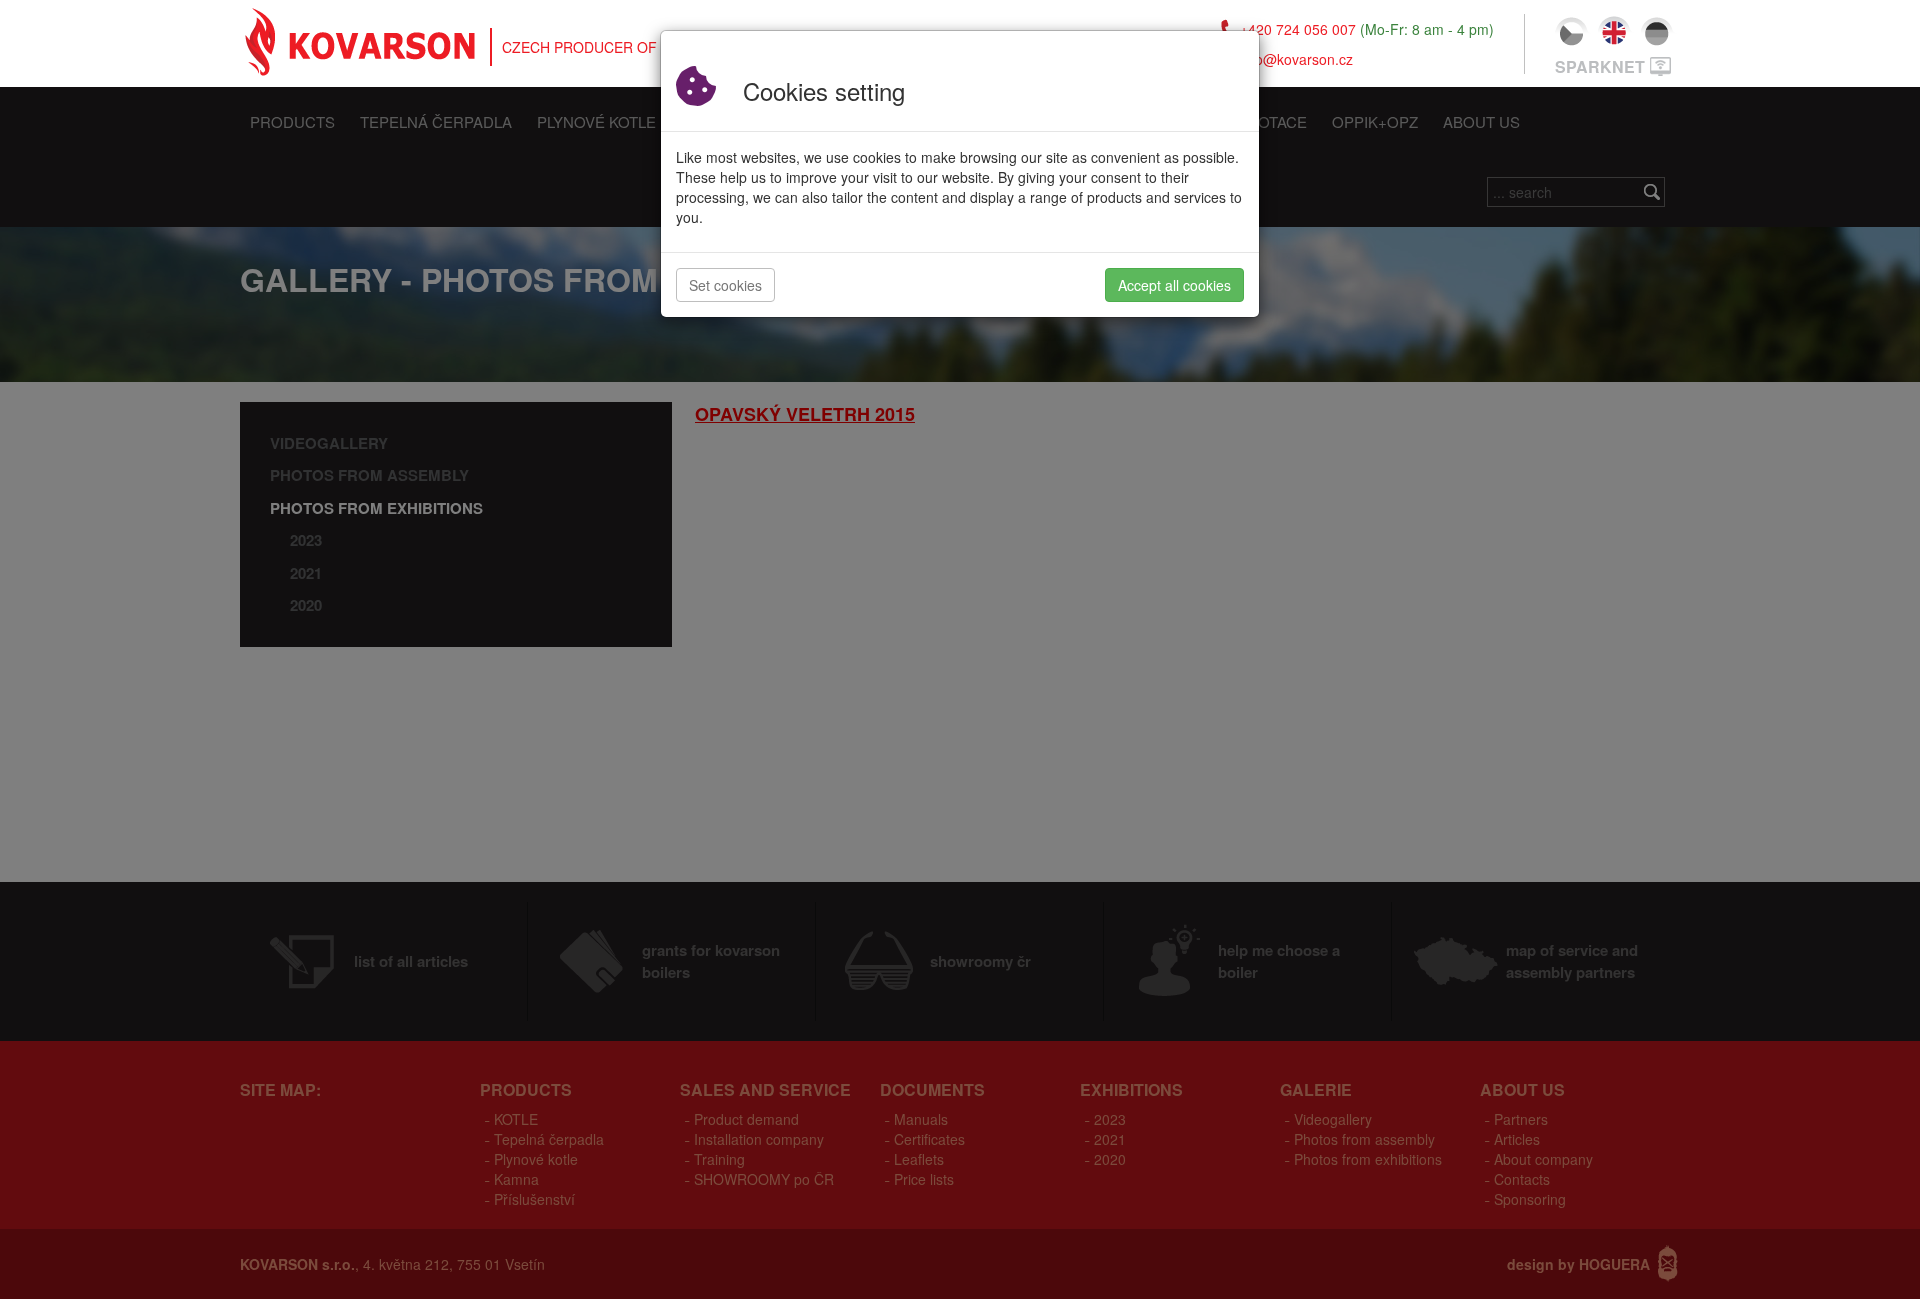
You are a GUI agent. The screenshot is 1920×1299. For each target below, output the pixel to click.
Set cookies (725, 285)
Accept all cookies (1174, 285)
